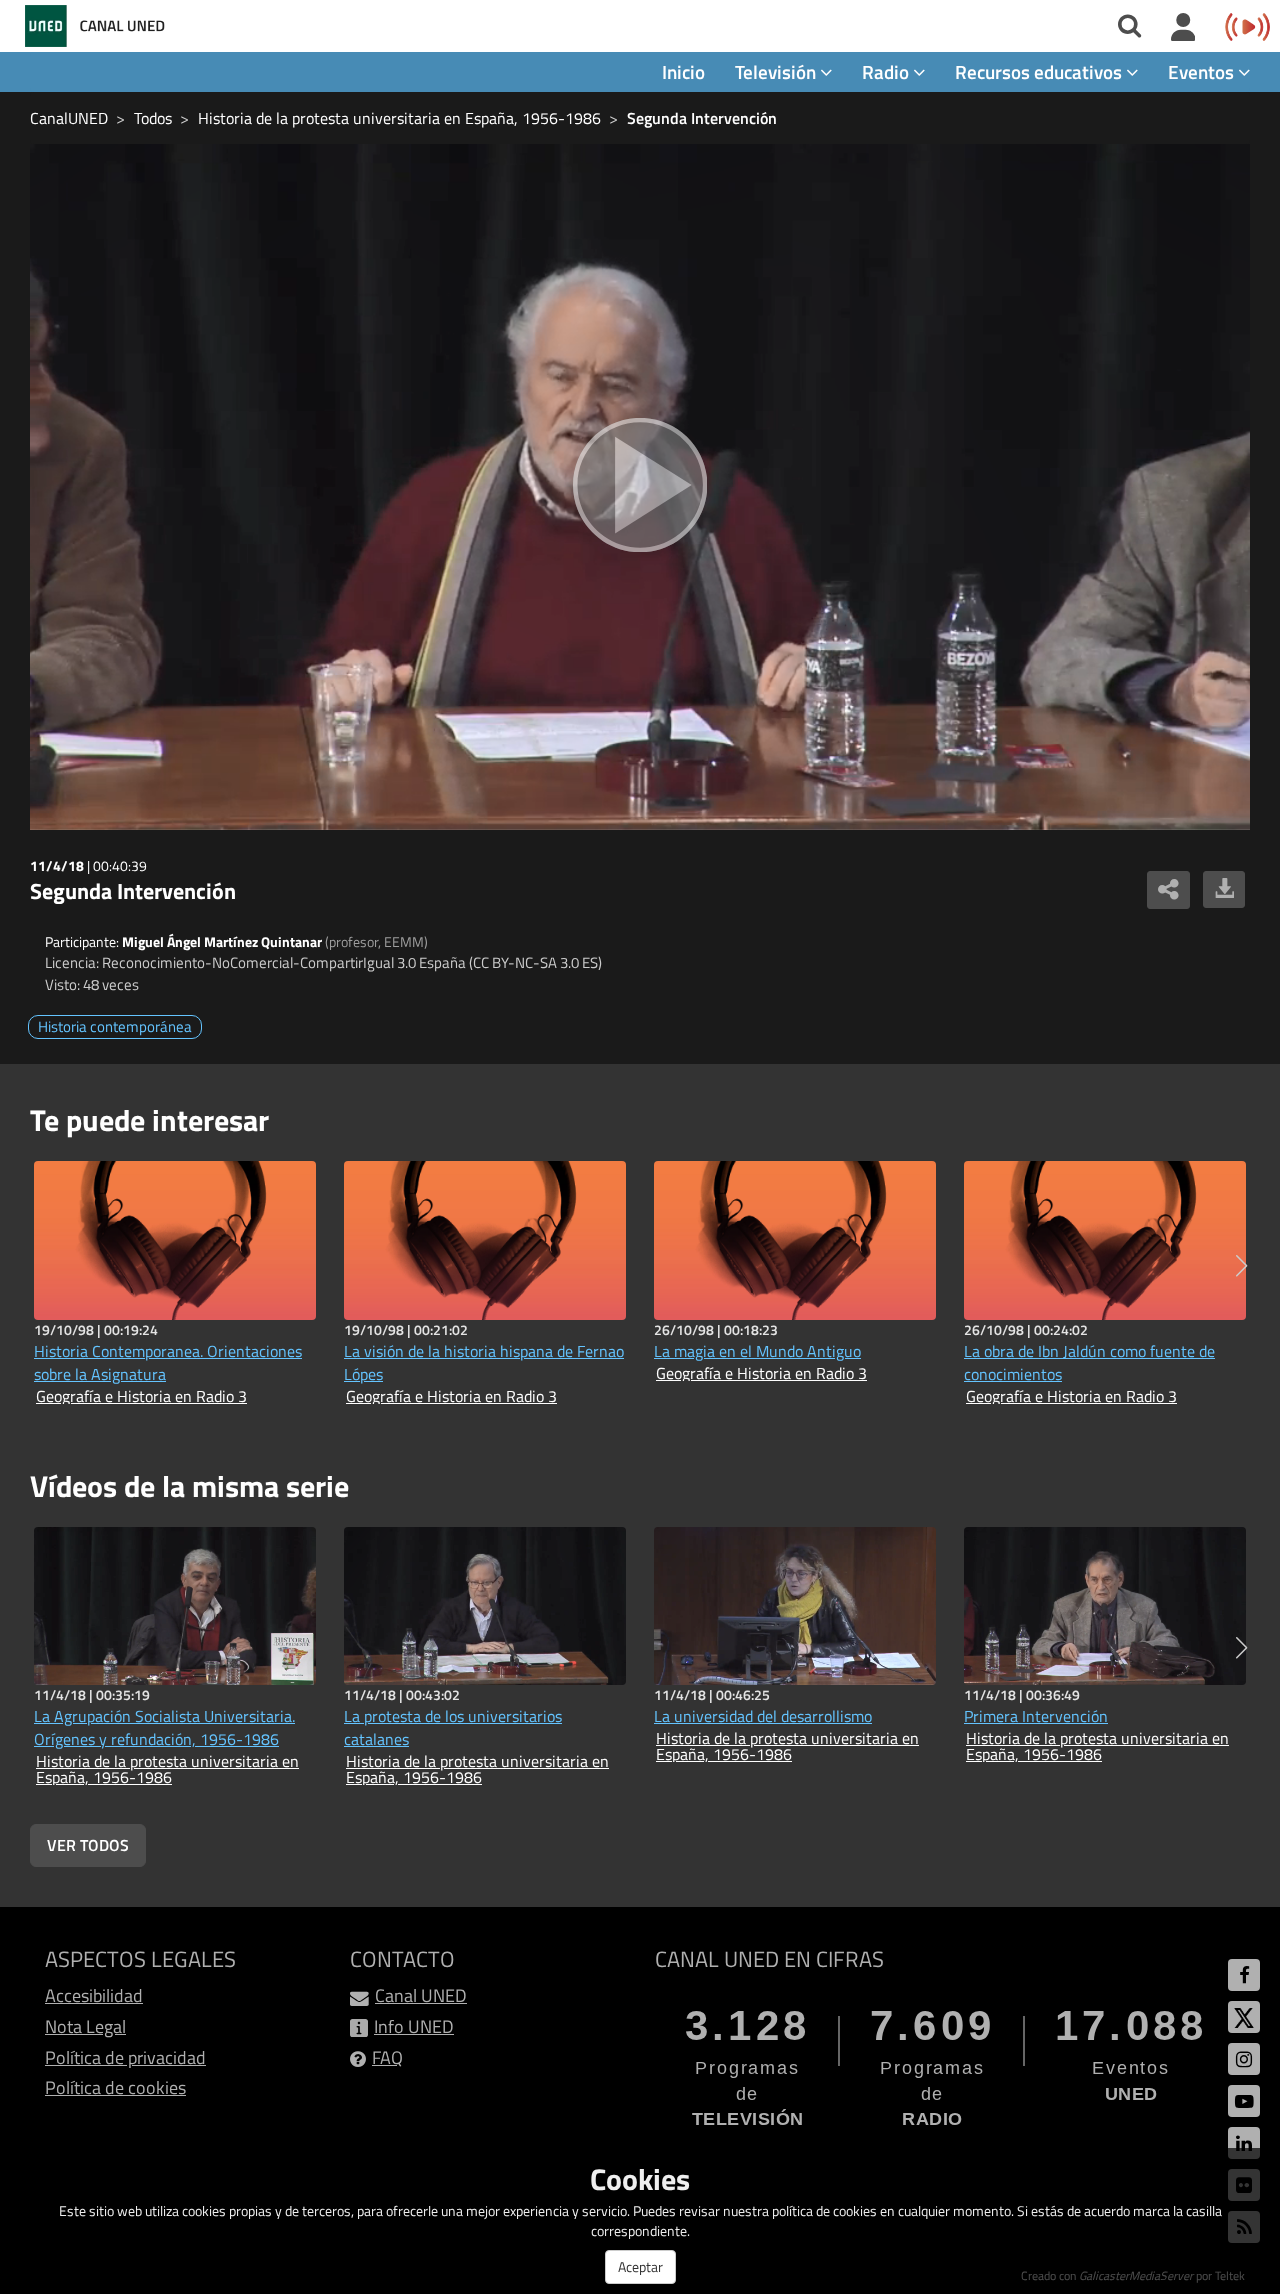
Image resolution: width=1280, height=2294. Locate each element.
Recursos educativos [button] (1040, 71)
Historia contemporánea (115, 1026)
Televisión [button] (777, 71)
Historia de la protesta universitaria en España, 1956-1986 (399, 118)
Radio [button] (887, 71)
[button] (1241, 1266)
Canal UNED (421, 1995)
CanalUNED (69, 118)
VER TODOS (88, 1845)
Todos (153, 118)
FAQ (387, 2057)
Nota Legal (85, 2026)
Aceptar (640, 2266)
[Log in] (1183, 28)
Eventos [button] (1203, 71)
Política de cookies (115, 2087)
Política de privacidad (125, 2057)
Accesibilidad (94, 1995)
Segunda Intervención (702, 118)
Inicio (683, 71)
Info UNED (414, 2026)
